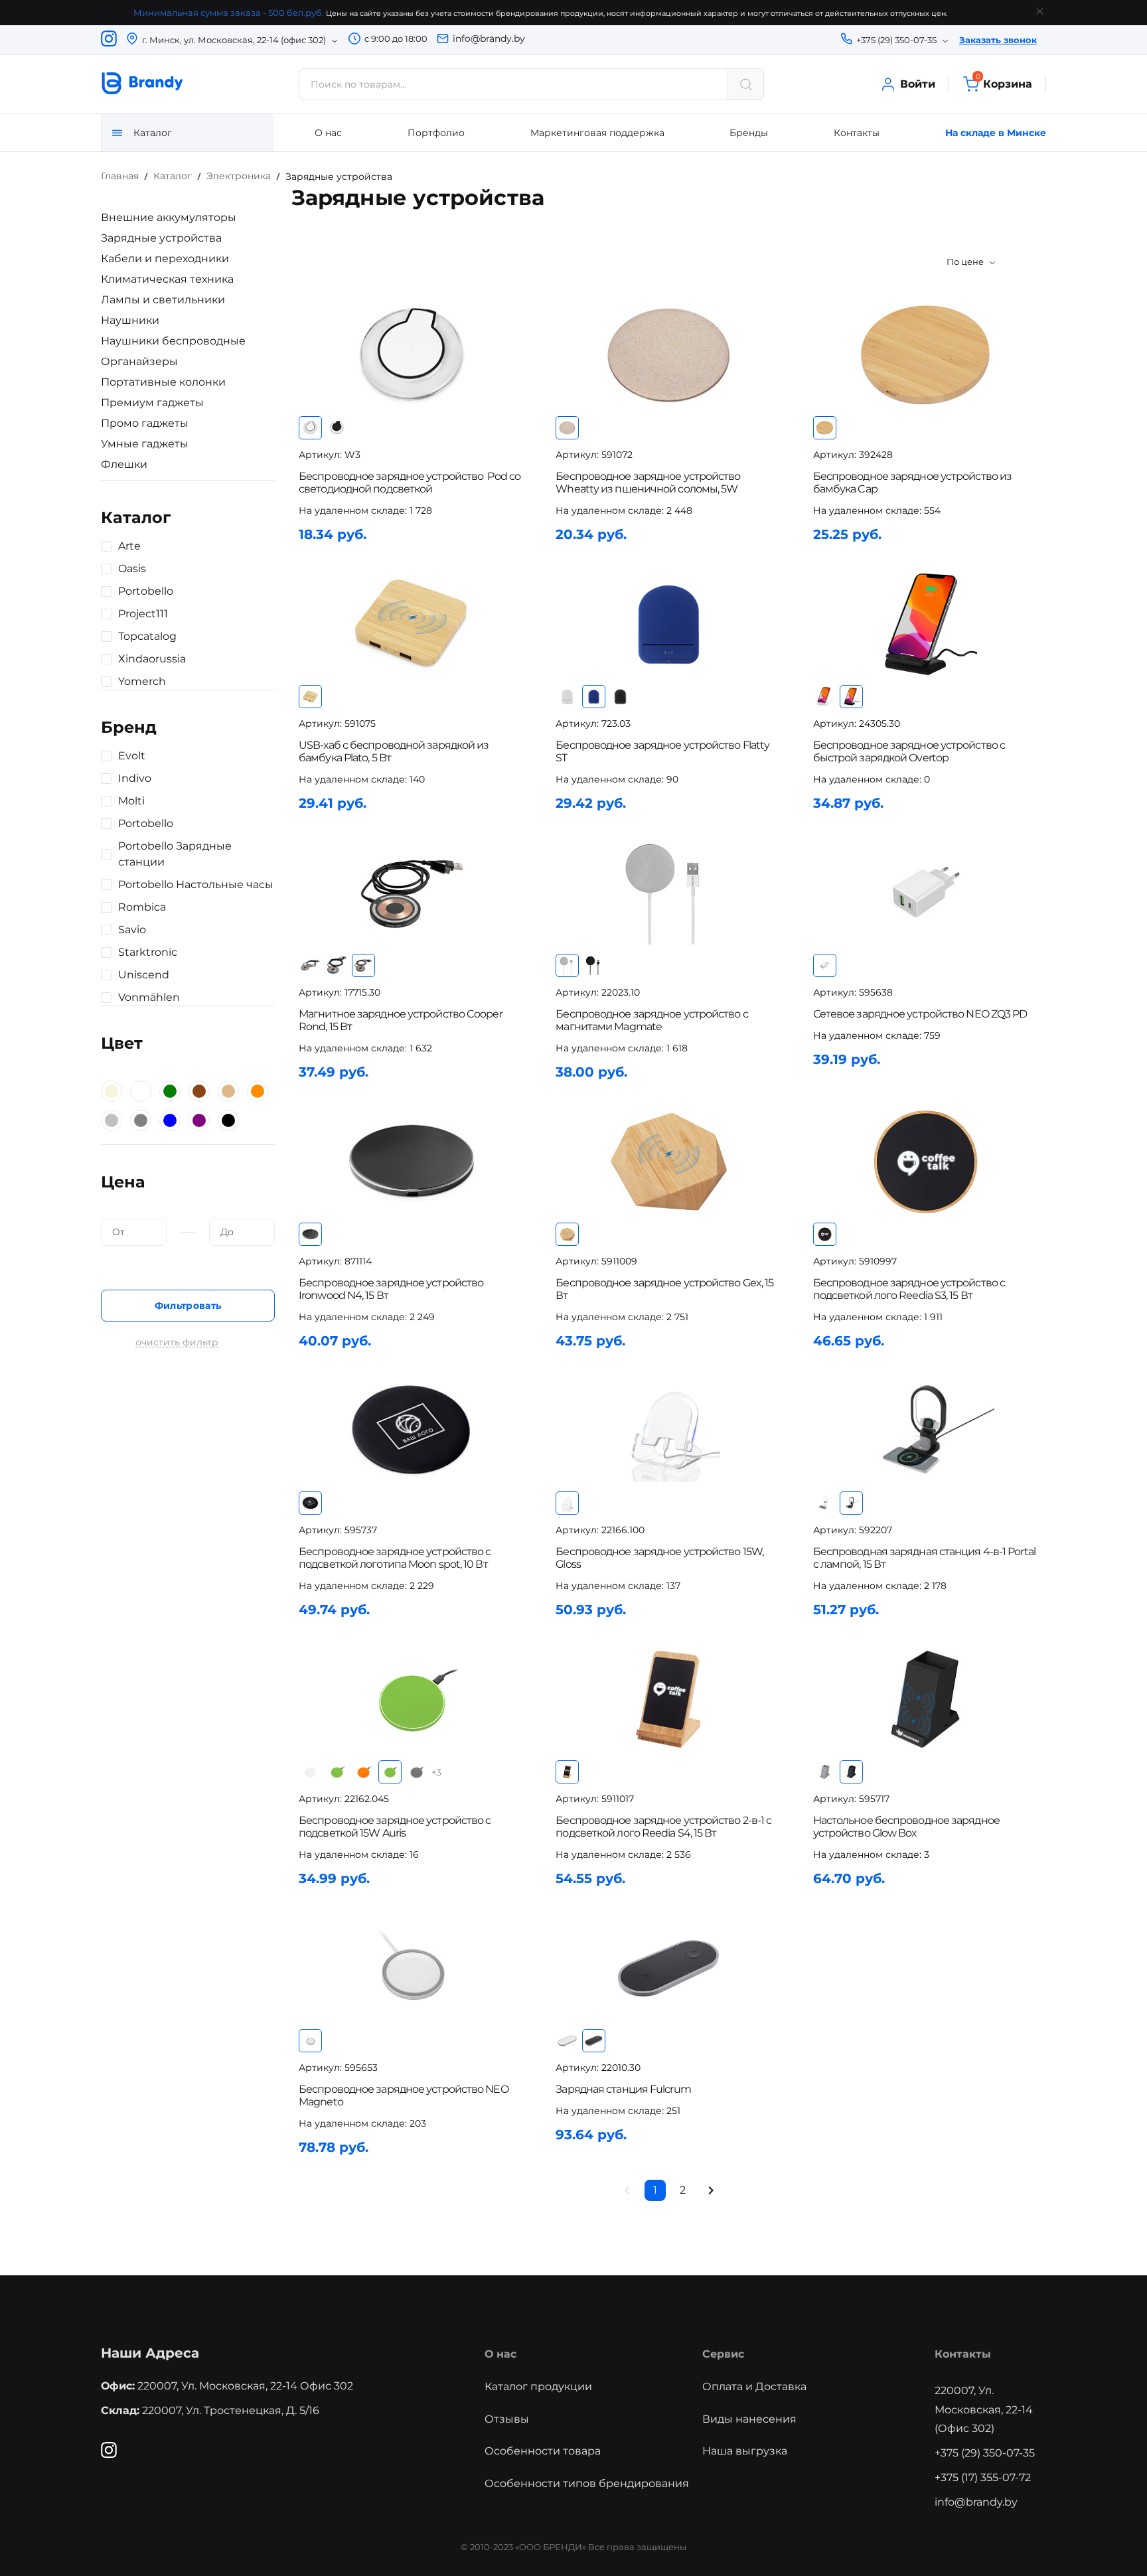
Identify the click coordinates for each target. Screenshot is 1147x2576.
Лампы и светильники (163, 300)
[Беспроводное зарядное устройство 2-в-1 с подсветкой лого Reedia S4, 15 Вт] (668, 1700)
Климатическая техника (167, 279)
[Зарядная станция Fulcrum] (668, 1968)
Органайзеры (139, 361)
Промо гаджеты (145, 423)
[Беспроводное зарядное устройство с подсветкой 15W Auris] (412, 1700)
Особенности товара (543, 2451)
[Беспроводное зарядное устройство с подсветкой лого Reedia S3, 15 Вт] (926, 1162)
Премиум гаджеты (152, 403)
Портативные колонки (163, 382)
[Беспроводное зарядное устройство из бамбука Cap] (926, 355)
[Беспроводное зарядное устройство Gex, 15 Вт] (668, 1162)
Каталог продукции (538, 2387)
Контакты (857, 133)
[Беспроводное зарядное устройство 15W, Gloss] (668, 1431)
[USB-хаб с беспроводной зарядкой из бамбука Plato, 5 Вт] (412, 624)
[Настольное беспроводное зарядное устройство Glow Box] (926, 1700)
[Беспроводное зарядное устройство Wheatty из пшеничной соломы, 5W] (668, 355)
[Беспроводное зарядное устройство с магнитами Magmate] (668, 893)
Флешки (124, 464)
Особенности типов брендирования (587, 2483)
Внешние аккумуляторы (169, 217)
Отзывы (507, 2419)
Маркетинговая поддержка (597, 133)
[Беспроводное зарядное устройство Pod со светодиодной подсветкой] (412, 355)
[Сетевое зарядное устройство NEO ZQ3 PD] (926, 893)
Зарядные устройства (161, 238)
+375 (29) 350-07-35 (985, 2453)
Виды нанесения (749, 2419)
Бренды (749, 133)
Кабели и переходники (165, 259)
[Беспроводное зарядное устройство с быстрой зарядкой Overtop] (926, 624)
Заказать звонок (998, 40)
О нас (328, 133)
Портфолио (436, 133)
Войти (918, 84)
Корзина (1004, 83)
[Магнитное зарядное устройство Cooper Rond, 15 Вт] (412, 893)
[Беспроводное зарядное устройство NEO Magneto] (412, 1968)
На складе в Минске (996, 133)
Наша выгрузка (745, 2451)
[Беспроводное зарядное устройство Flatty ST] (668, 624)
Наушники (130, 320)
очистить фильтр (177, 1342)
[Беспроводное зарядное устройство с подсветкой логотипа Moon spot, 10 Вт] (412, 1431)
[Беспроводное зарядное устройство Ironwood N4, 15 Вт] (412, 1162)
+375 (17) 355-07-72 (983, 2477)
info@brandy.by (489, 38)
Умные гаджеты (145, 444)
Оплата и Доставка (754, 2387)
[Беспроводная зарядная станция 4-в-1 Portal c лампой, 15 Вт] (926, 1431)
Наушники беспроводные (173, 341)
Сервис (723, 2354)
